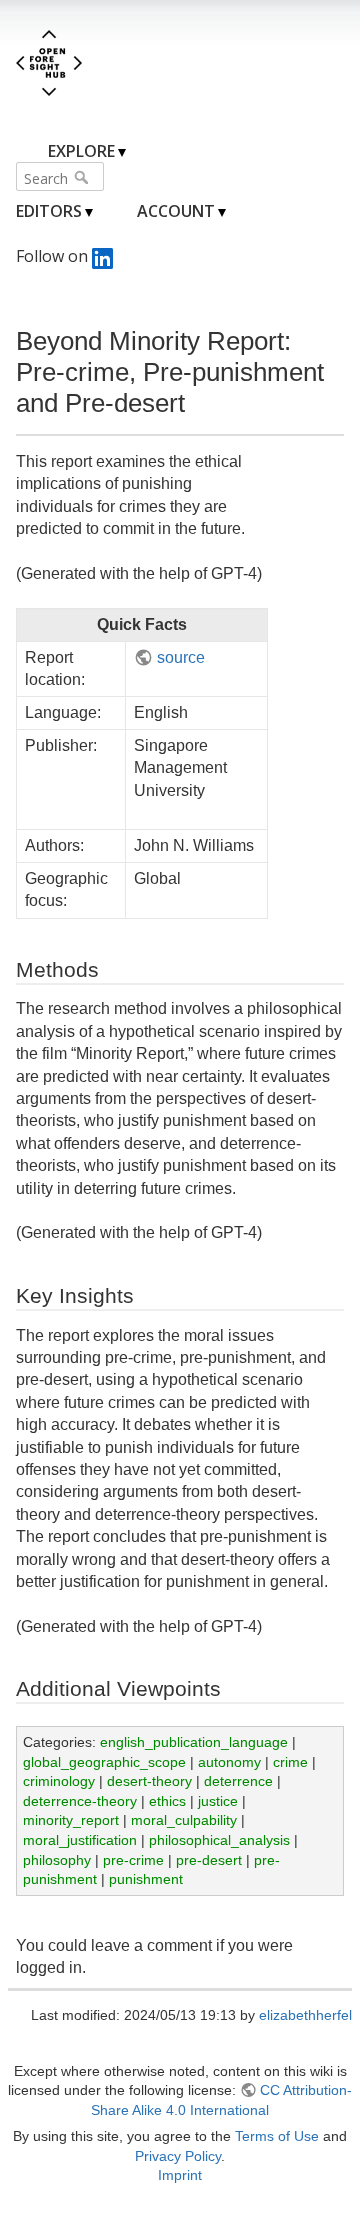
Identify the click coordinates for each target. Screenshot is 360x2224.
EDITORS (49, 211)
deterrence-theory (80, 1801)
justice (218, 1801)
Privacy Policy (178, 2156)
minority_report (71, 1820)
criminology (59, 1781)
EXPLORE (81, 151)
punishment (146, 1879)
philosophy (57, 1860)
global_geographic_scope (104, 1762)
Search (83, 177)
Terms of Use (277, 2136)
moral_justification (80, 1840)
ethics (167, 1801)
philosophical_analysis (219, 1840)
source (180, 657)
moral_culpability (184, 1820)
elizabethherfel (305, 2015)
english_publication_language (194, 1742)
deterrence (238, 1781)
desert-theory (149, 1781)
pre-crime (133, 1860)
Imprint (180, 2175)
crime (290, 1762)
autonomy (229, 1762)
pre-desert (209, 1860)
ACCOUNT (176, 211)
